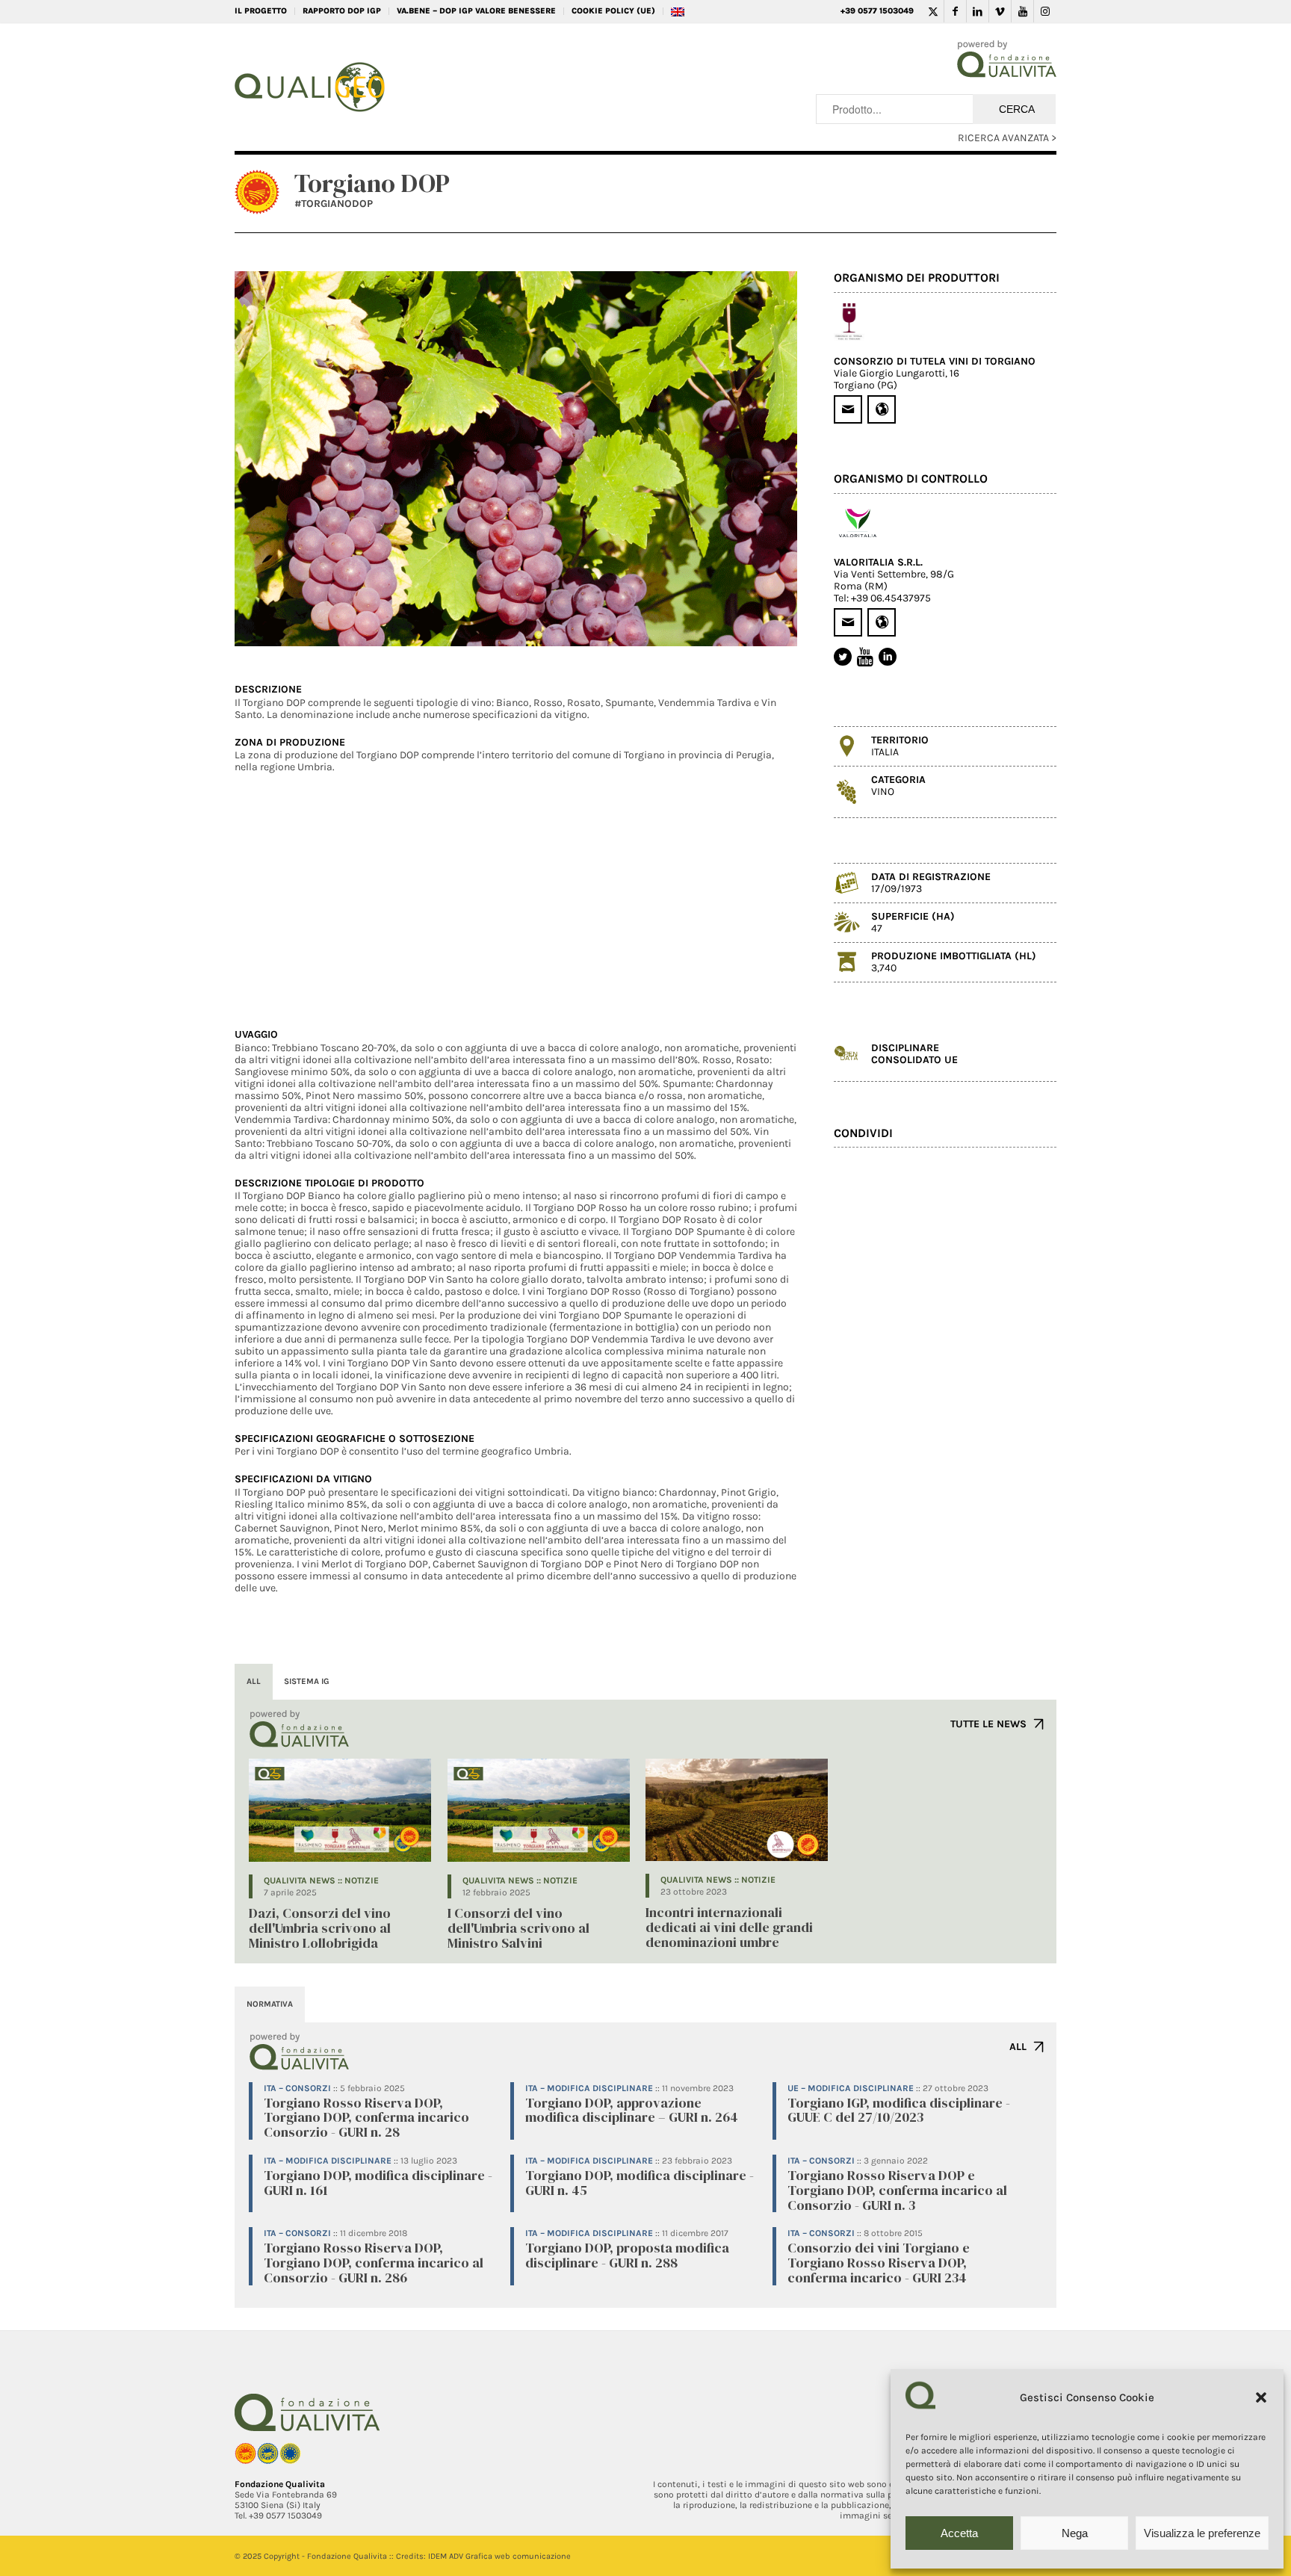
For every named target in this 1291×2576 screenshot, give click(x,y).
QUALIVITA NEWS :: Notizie (321, 1880)
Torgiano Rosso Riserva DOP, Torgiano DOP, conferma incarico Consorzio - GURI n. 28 (366, 2118)
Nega (1075, 2533)
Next (764, 459)
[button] (1261, 2397)
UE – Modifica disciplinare (851, 2088)
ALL (1018, 2047)
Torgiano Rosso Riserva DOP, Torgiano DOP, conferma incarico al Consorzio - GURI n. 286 (374, 2263)
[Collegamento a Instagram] (1045, 11)
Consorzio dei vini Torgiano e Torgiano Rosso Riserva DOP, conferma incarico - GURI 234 (879, 2263)
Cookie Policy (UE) (613, 11)
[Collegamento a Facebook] (955, 11)
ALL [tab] (254, 1681)
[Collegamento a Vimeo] (1000, 11)
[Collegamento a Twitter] (933, 11)
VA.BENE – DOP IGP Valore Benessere (476, 11)
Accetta (959, 2533)
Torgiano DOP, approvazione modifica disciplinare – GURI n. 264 (632, 2110)
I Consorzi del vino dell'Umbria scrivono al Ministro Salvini (518, 1928)
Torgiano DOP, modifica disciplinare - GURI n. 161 (378, 2183)
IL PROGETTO (261, 11)
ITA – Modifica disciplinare (589, 2088)
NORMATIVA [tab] (270, 2004)
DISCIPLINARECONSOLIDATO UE (914, 1054)
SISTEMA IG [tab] (307, 1681)
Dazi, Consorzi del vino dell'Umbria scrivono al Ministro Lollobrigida (320, 1928)
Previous (268, 459)
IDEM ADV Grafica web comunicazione (499, 2556)
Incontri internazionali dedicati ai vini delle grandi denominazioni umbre (729, 1927)
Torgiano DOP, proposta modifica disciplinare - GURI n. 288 (627, 2255)
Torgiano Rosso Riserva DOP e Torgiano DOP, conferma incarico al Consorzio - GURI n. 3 (897, 2190)
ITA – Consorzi (297, 2088)
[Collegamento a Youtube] (1022, 11)
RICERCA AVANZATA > (1007, 138)
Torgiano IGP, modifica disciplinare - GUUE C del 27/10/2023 (899, 2110)
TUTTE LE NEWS (988, 1724)
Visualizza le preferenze (1202, 2533)
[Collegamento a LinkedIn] (978, 11)
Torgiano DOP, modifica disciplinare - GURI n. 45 (640, 2183)
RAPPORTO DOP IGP (342, 11)
